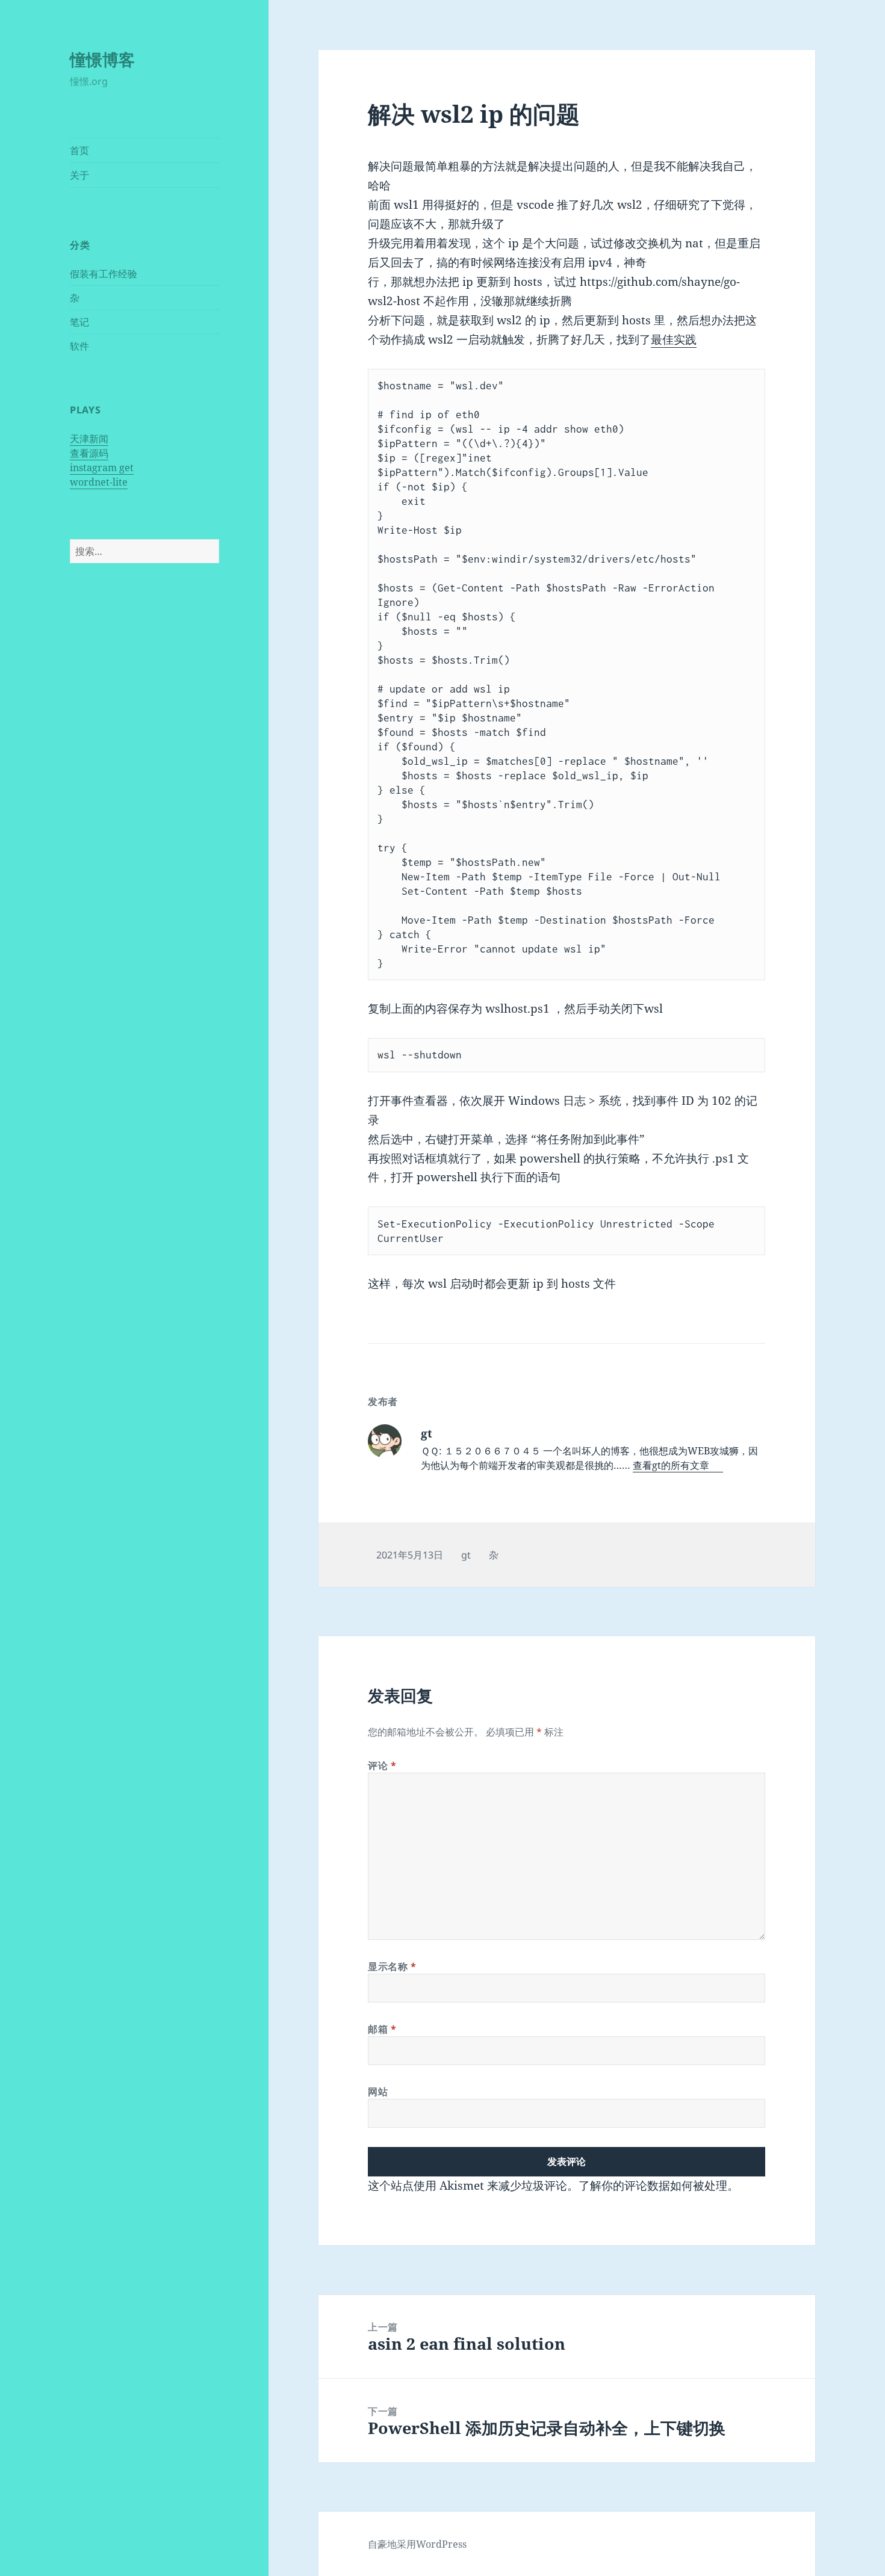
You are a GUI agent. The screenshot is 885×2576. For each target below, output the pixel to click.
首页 (79, 150)
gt (466, 1555)
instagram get (102, 468)
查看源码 (89, 453)
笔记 (79, 322)
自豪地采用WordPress (417, 2544)
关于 (79, 175)
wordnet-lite (99, 482)
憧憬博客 (102, 59)
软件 (79, 346)
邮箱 (382, 2029)
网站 (378, 2092)
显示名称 (392, 1966)
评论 (382, 1765)
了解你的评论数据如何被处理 (653, 2185)
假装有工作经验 (104, 274)
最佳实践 (674, 339)
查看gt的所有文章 (672, 1465)
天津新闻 (89, 439)
